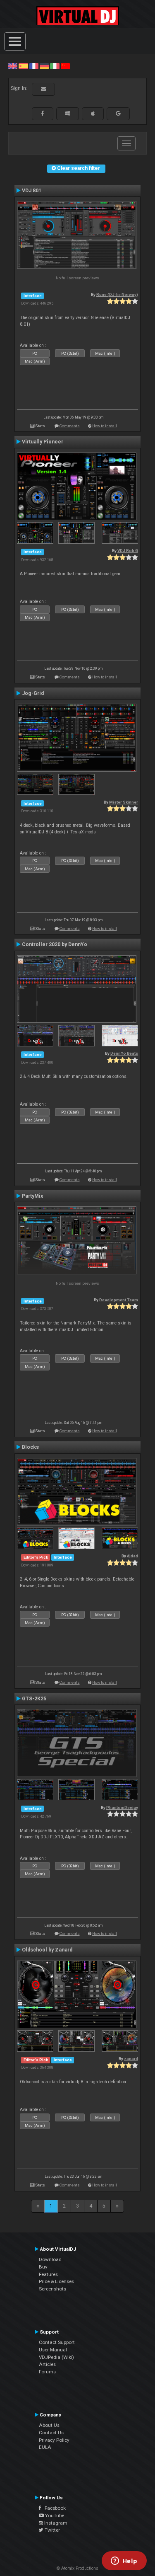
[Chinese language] (65, 66)
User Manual (53, 2350)
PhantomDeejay (122, 1807)
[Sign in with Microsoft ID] (68, 114)
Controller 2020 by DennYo (55, 944)
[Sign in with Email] (43, 89)
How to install (105, 426)
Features (48, 2274)
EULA (45, 2447)
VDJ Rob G (128, 551)
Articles (47, 2364)
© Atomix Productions (77, 2568)
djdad (132, 1556)
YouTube (54, 2515)
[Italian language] (55, 66)
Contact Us (51, 2433)
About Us (49, 2425)
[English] (13, 66)
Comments (70, 426)
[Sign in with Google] (118, 114)
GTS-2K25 (34, 1699)
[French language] (34, 66)
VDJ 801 (32, 191)
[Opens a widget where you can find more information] (124, 2561)
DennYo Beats (124, 1053)
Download (50, 2259)
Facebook (53, 2508)
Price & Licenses (56, 2281)
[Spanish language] (23, 66)
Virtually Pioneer (43, 442)
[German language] (44, 66)
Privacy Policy (54, 2440)
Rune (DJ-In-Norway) (117, 294)
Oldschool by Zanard (47, 1950)
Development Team (119, 1300)
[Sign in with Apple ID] (93, 114)
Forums (47, 2372)
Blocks (30, 1447)
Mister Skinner (124, 802)
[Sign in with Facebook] (43, 114)
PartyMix (32, 1196)
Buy (43, 2267)
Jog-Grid (33, 693)
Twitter (52, 2530)
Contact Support (57, 2342)
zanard (131, 2059)
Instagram (55, 2523)
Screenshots (52, 2289)
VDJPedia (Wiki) (56, 2357)
